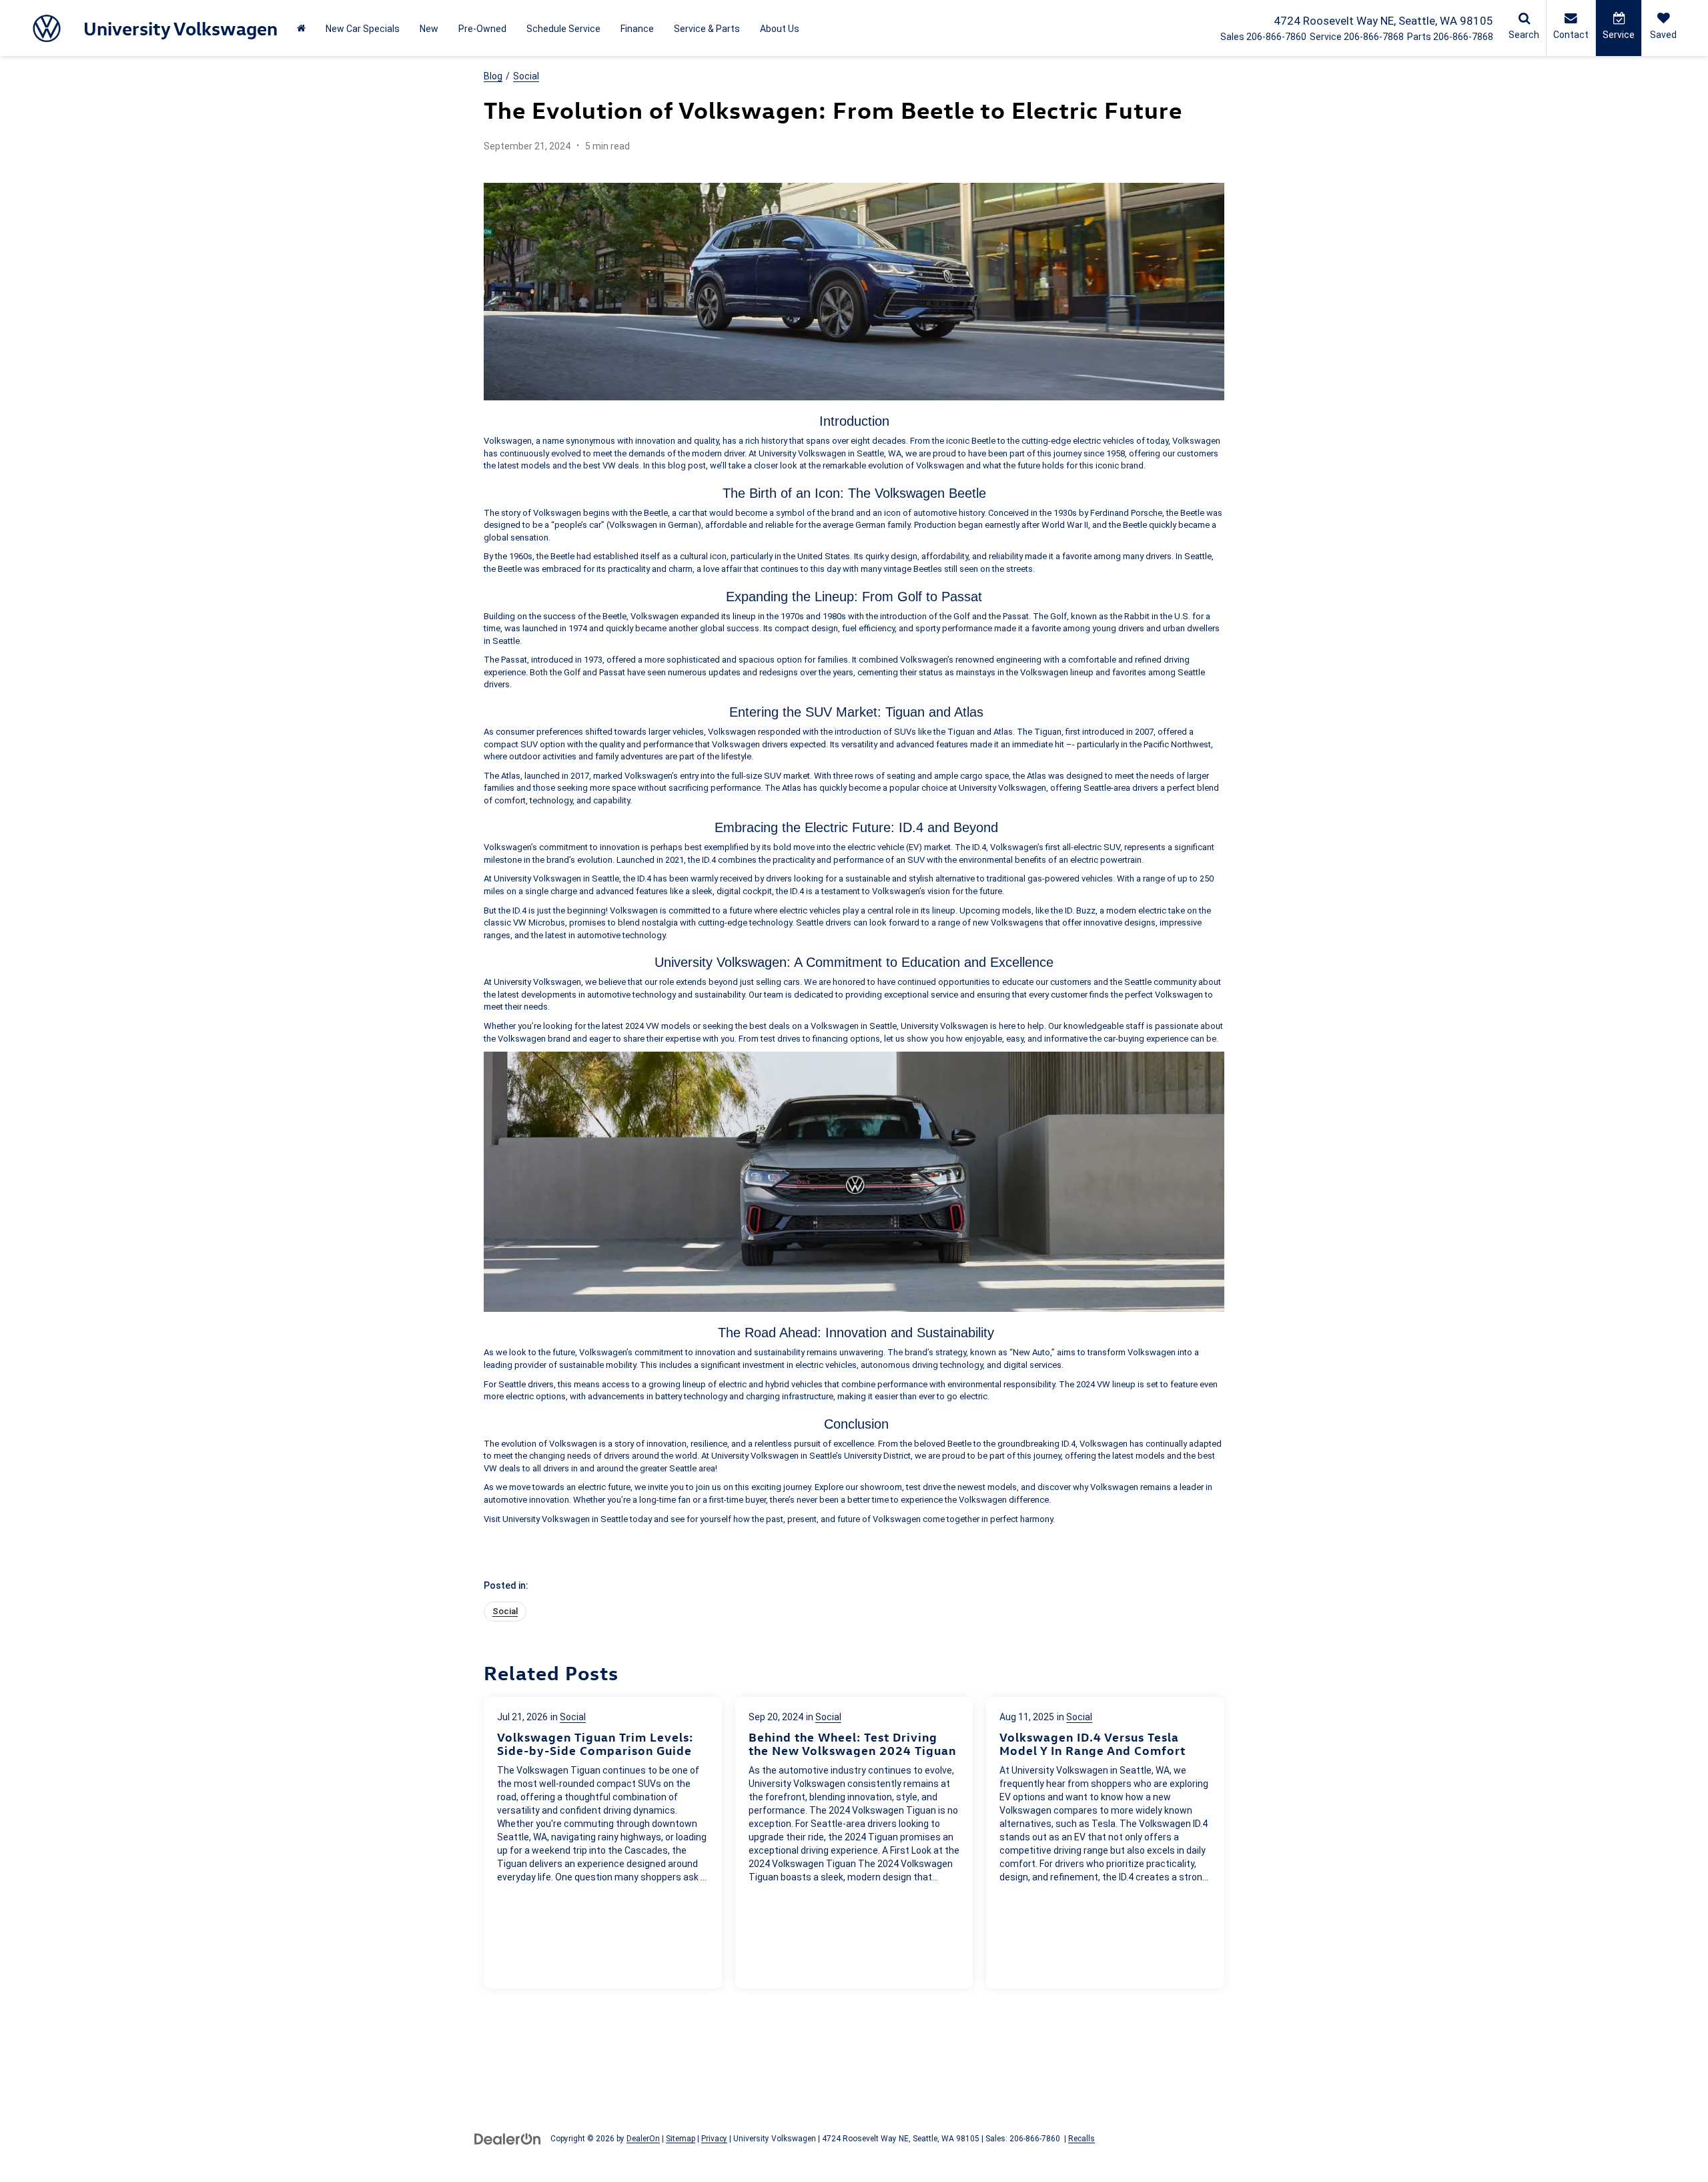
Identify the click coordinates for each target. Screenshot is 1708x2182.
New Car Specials (363, 29)
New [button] (429, 29)
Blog (493, 76)
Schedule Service (563, 29)
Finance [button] (637, 29)
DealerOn (643, 2139)
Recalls (1082, 2139)
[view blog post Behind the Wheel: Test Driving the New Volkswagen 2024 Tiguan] (854, 1843)
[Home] (301, 28)
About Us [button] (780, 29)
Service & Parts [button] (707, 29)
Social (526, 76)
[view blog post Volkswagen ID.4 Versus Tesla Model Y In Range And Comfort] (1105, 1843)
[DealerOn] (508, 2138)
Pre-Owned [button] (482, 29)
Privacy (714, 2139)
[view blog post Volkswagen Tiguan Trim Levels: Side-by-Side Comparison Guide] (603, 1843)
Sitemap (681, 2139)
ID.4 (911, 827)
